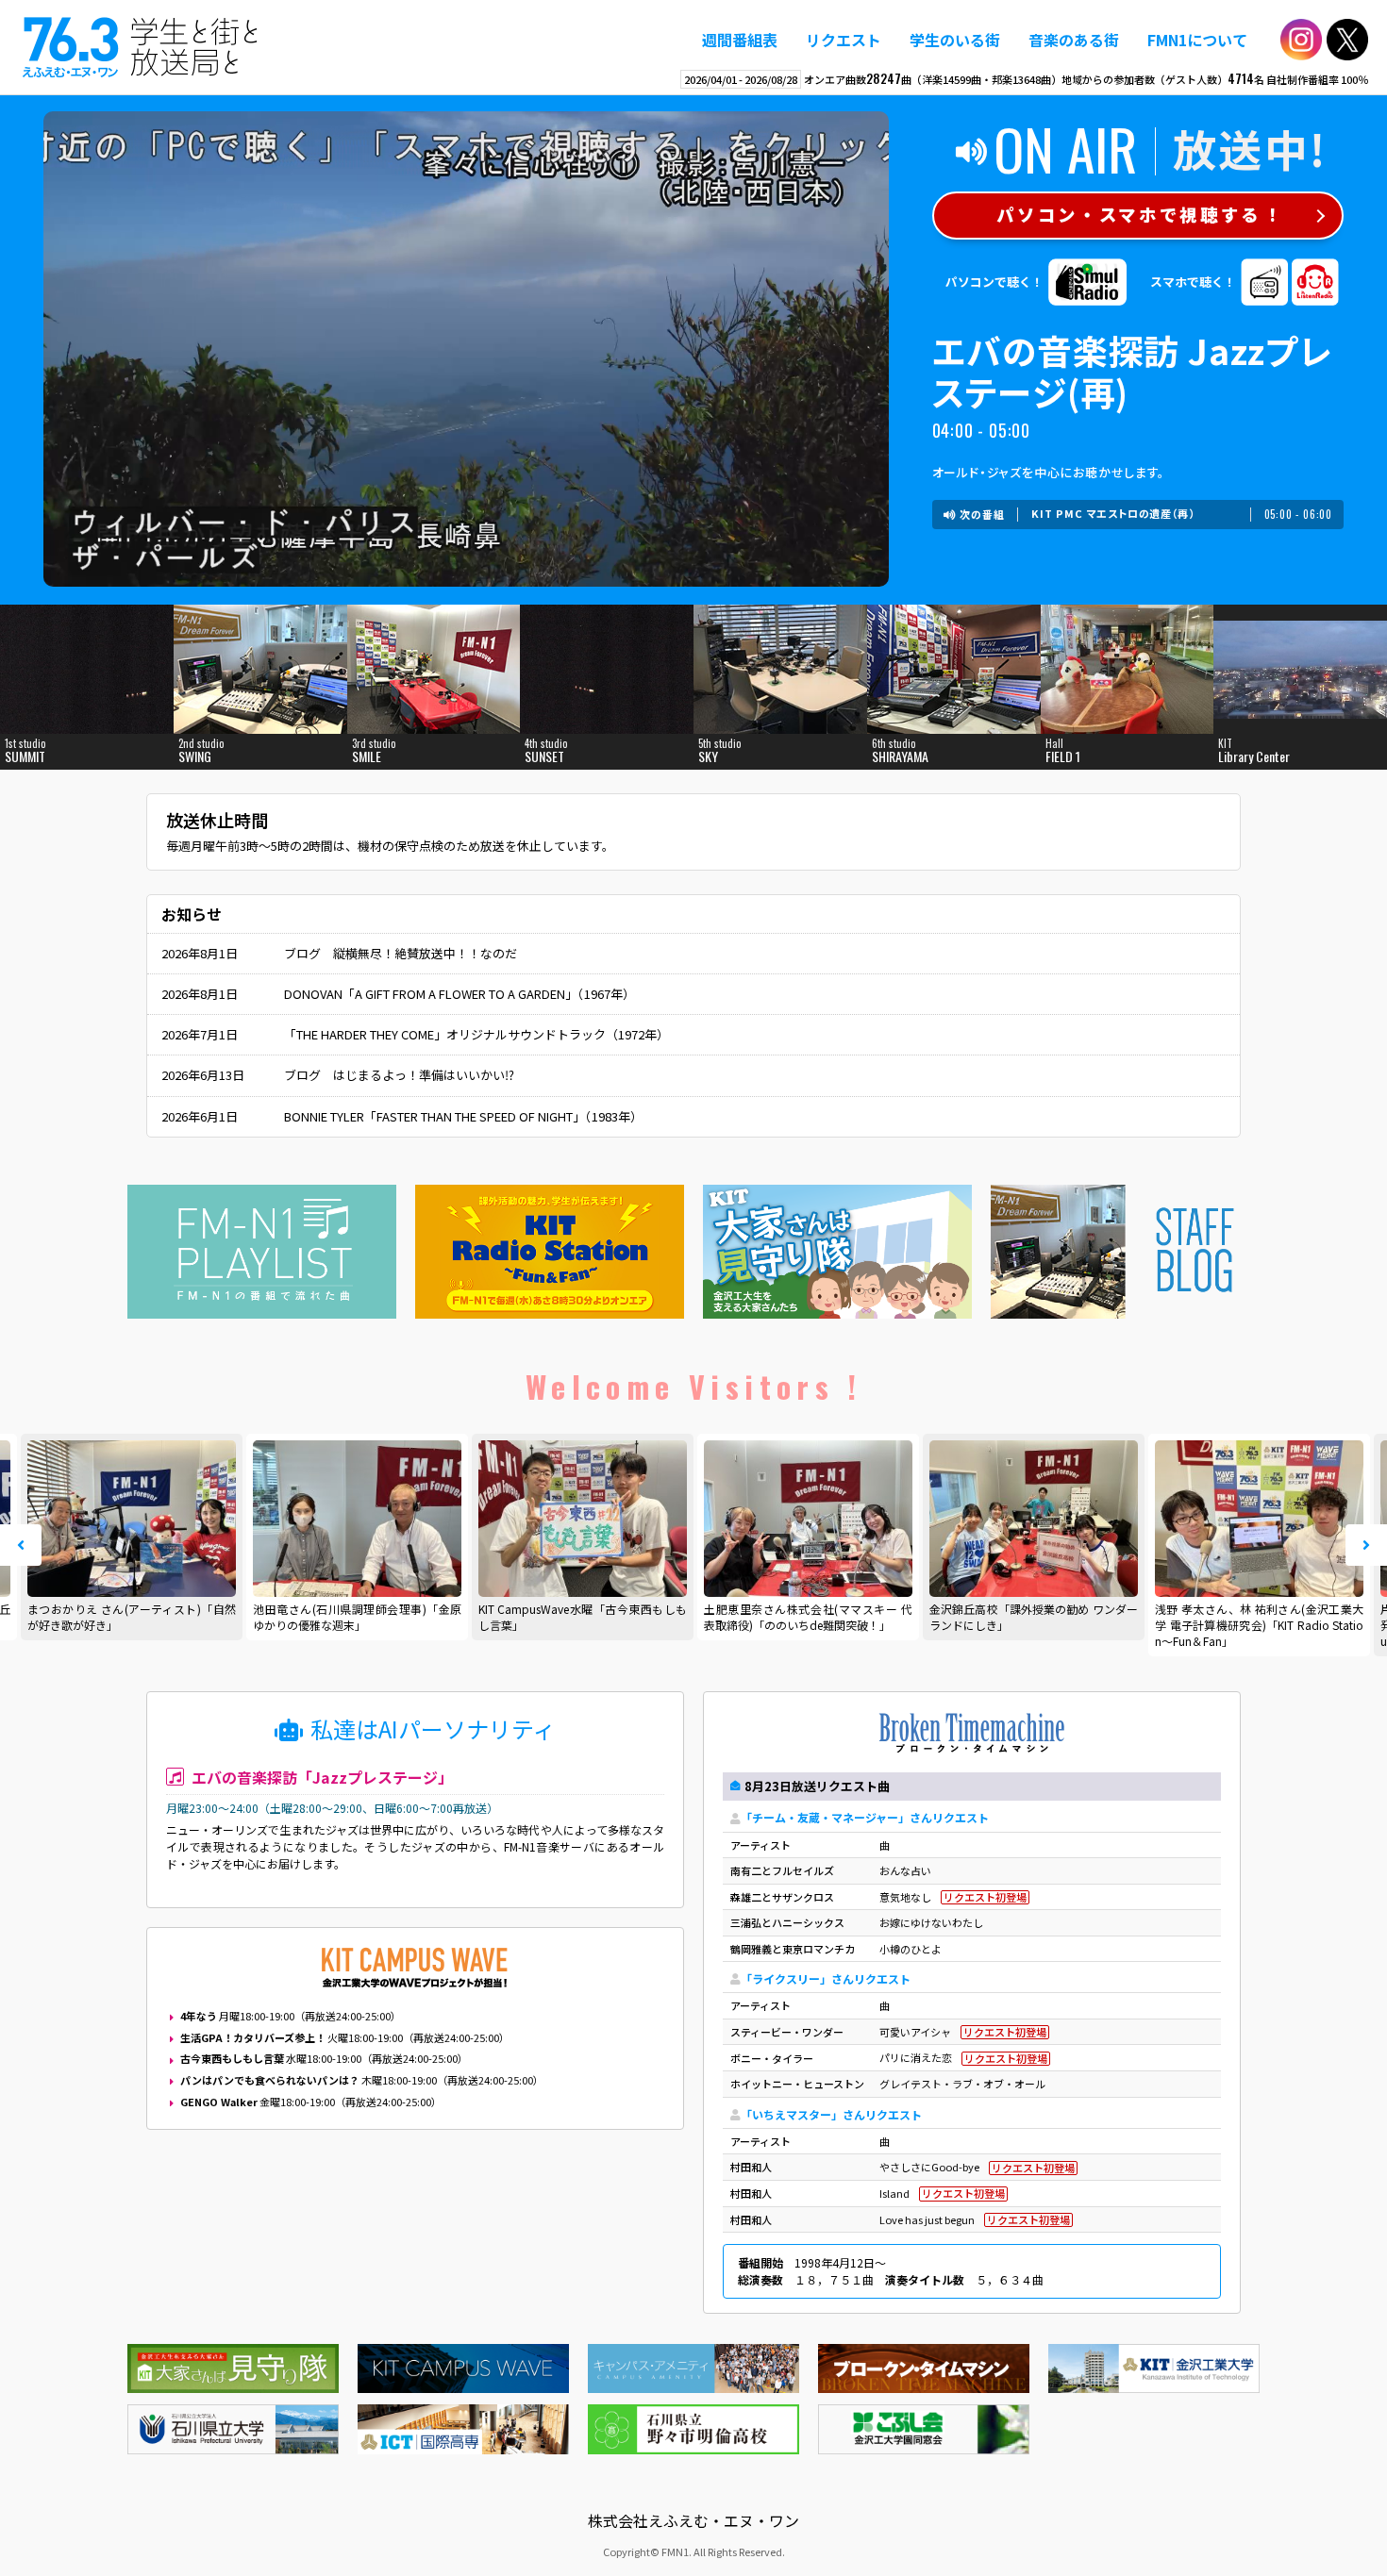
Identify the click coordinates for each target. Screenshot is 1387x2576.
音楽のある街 (1074, 40)
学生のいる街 (955, 40)
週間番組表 (740, 40)
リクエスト (844, 40)
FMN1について (1197, 40)
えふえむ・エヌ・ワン (141, 47)
